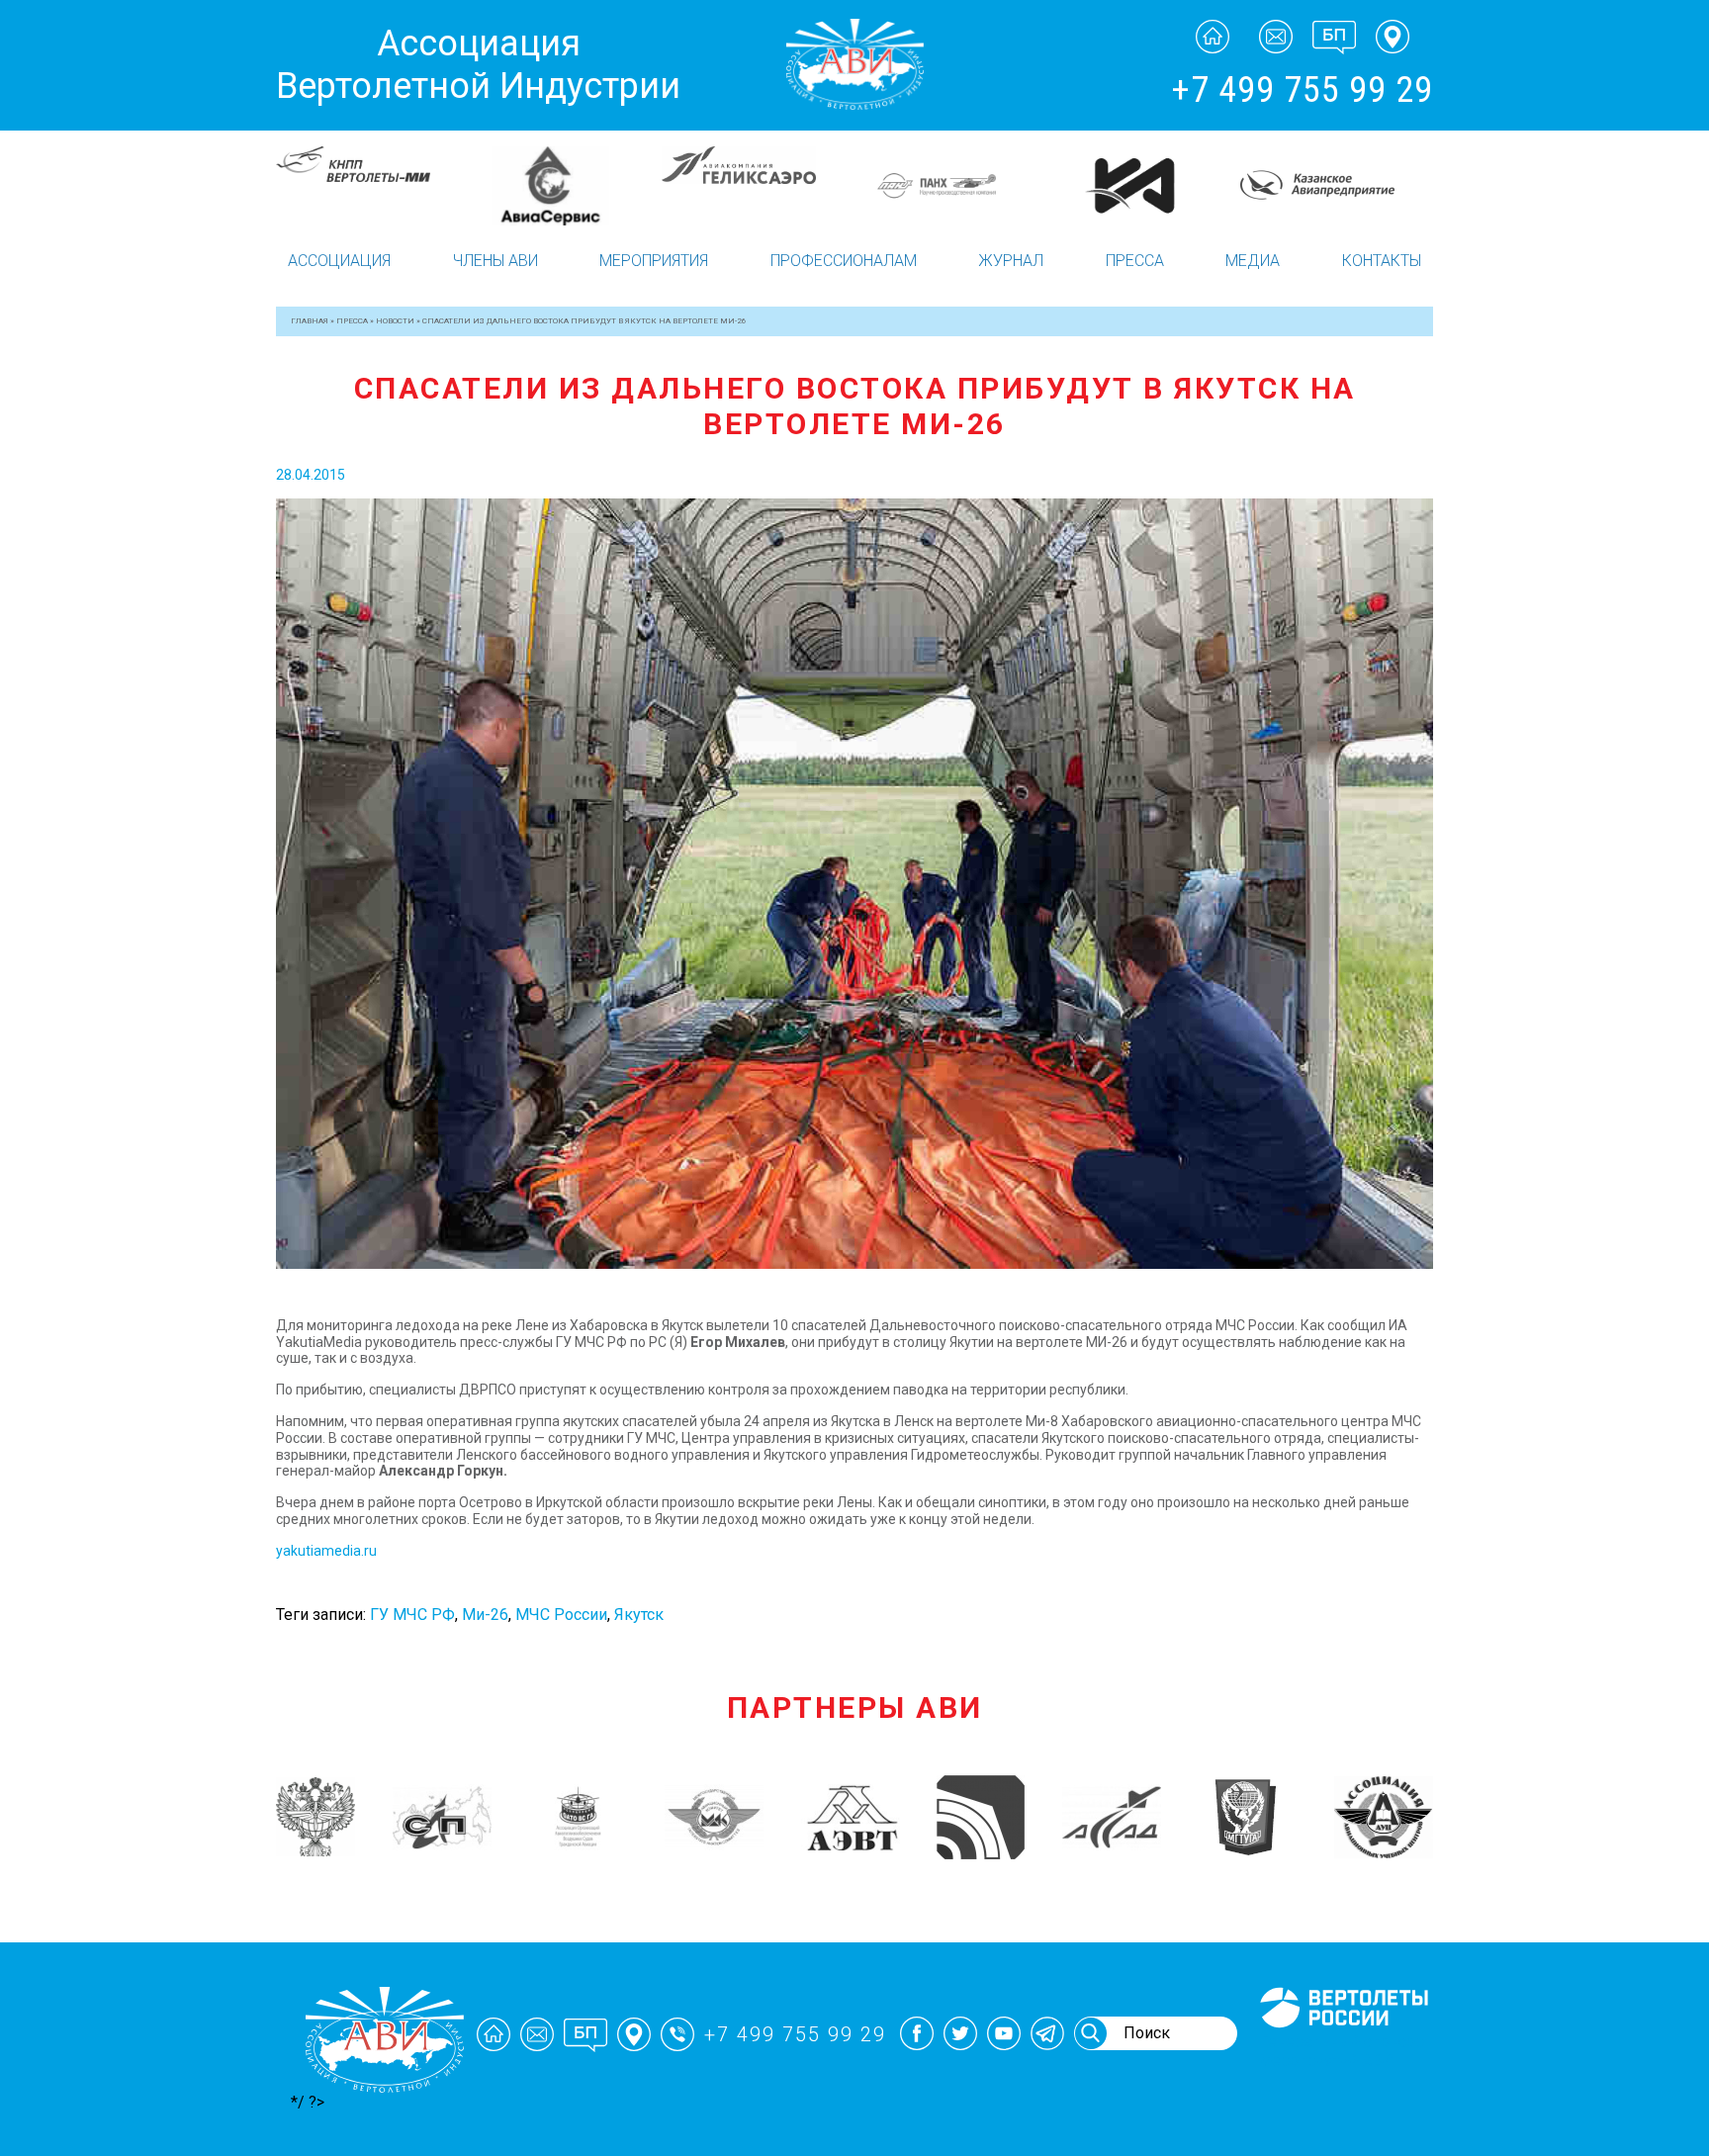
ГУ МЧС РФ (412, 1615)
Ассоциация (339, 261)
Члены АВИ (495, 261)
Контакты (1382, 261)
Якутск (639, 1615)
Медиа (1253, 261)
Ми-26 (485, 1615)
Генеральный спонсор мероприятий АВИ (1342, 2051)
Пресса (1135, 261)
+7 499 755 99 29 (1302, 90)
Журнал (1011, 261)
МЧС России (561, 1615)
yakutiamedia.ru (326, 1551)
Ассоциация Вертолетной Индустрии (478, 65)
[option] (372, 186)
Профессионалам (844, 261)
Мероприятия (654, 261)
